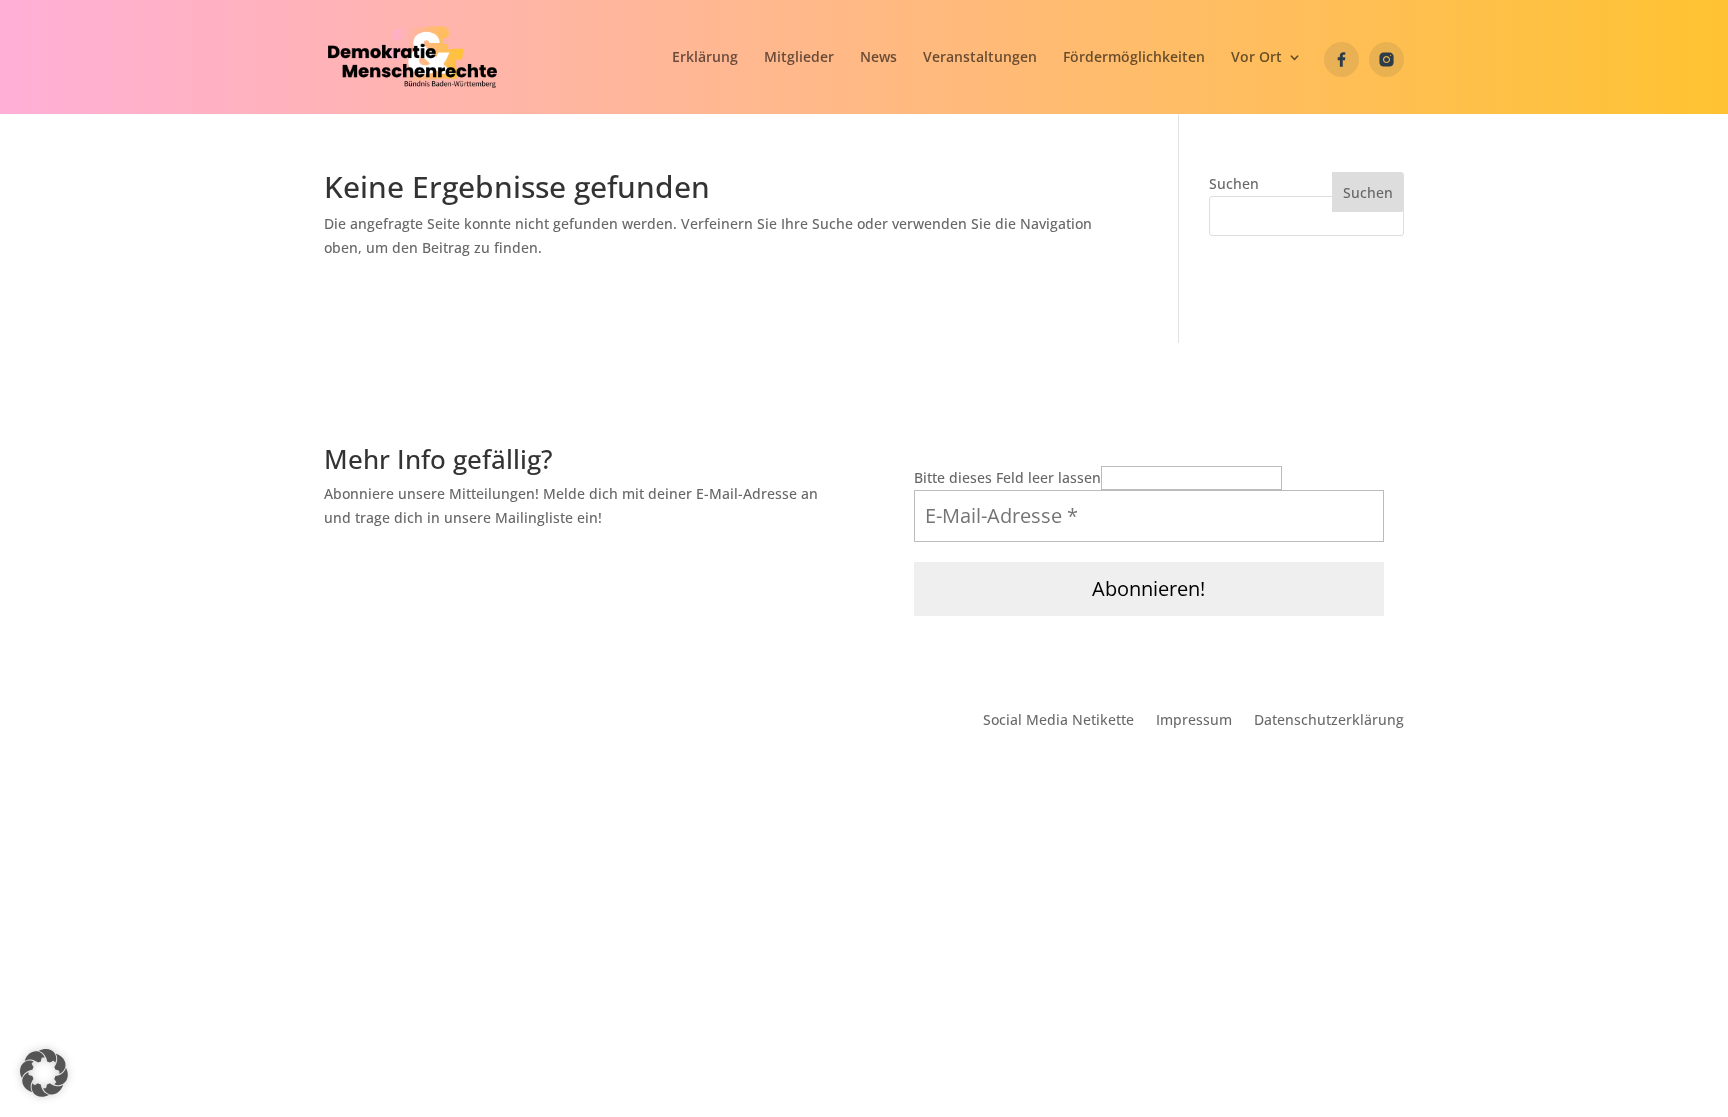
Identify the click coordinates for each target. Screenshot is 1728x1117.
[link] (412, 55)
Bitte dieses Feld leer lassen (1007, 477)
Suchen (1234, 183)
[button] (1266, 69)
